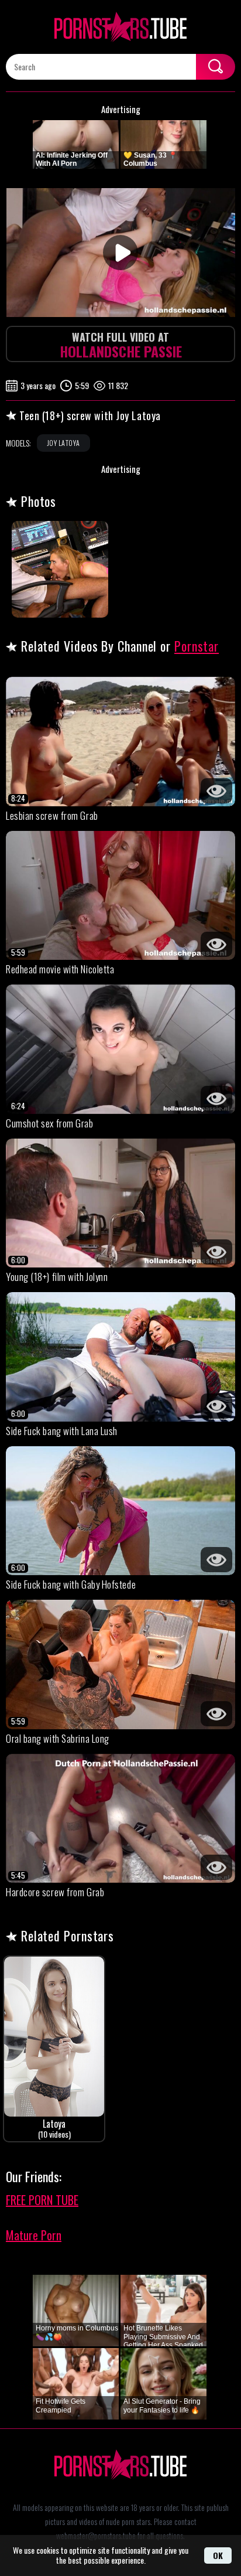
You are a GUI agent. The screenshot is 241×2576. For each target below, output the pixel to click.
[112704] (60, 569)
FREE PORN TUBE (42, 2200)
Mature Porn (34, 2235)
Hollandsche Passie (121, 345)
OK (218, 2555)
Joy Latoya (63, 443)
